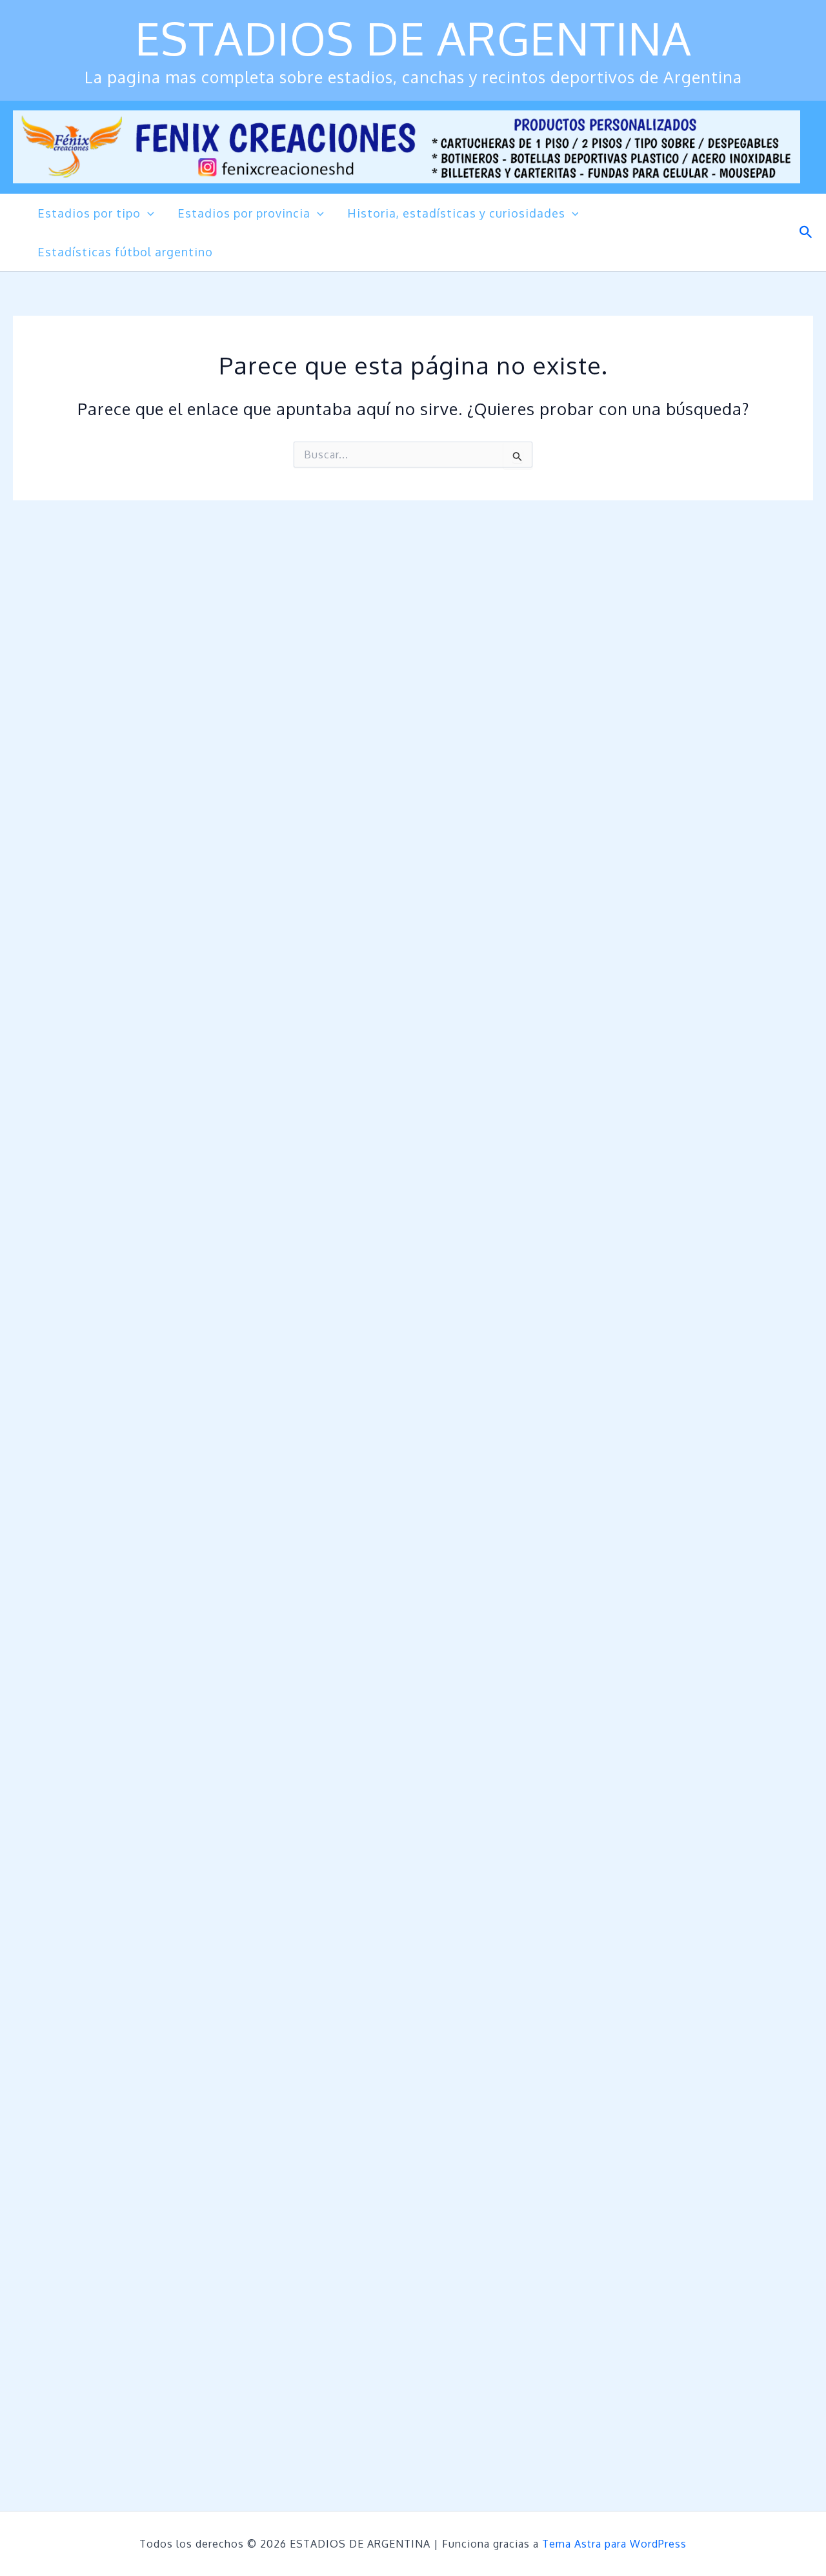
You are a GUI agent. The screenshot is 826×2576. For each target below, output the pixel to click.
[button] (147, 213)
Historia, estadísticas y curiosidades (456, 213)
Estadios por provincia (244, 213)
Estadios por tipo (89, 213)
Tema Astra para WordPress (614, 2544)
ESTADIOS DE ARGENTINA (413, 38)
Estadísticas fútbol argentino (125, 252)
